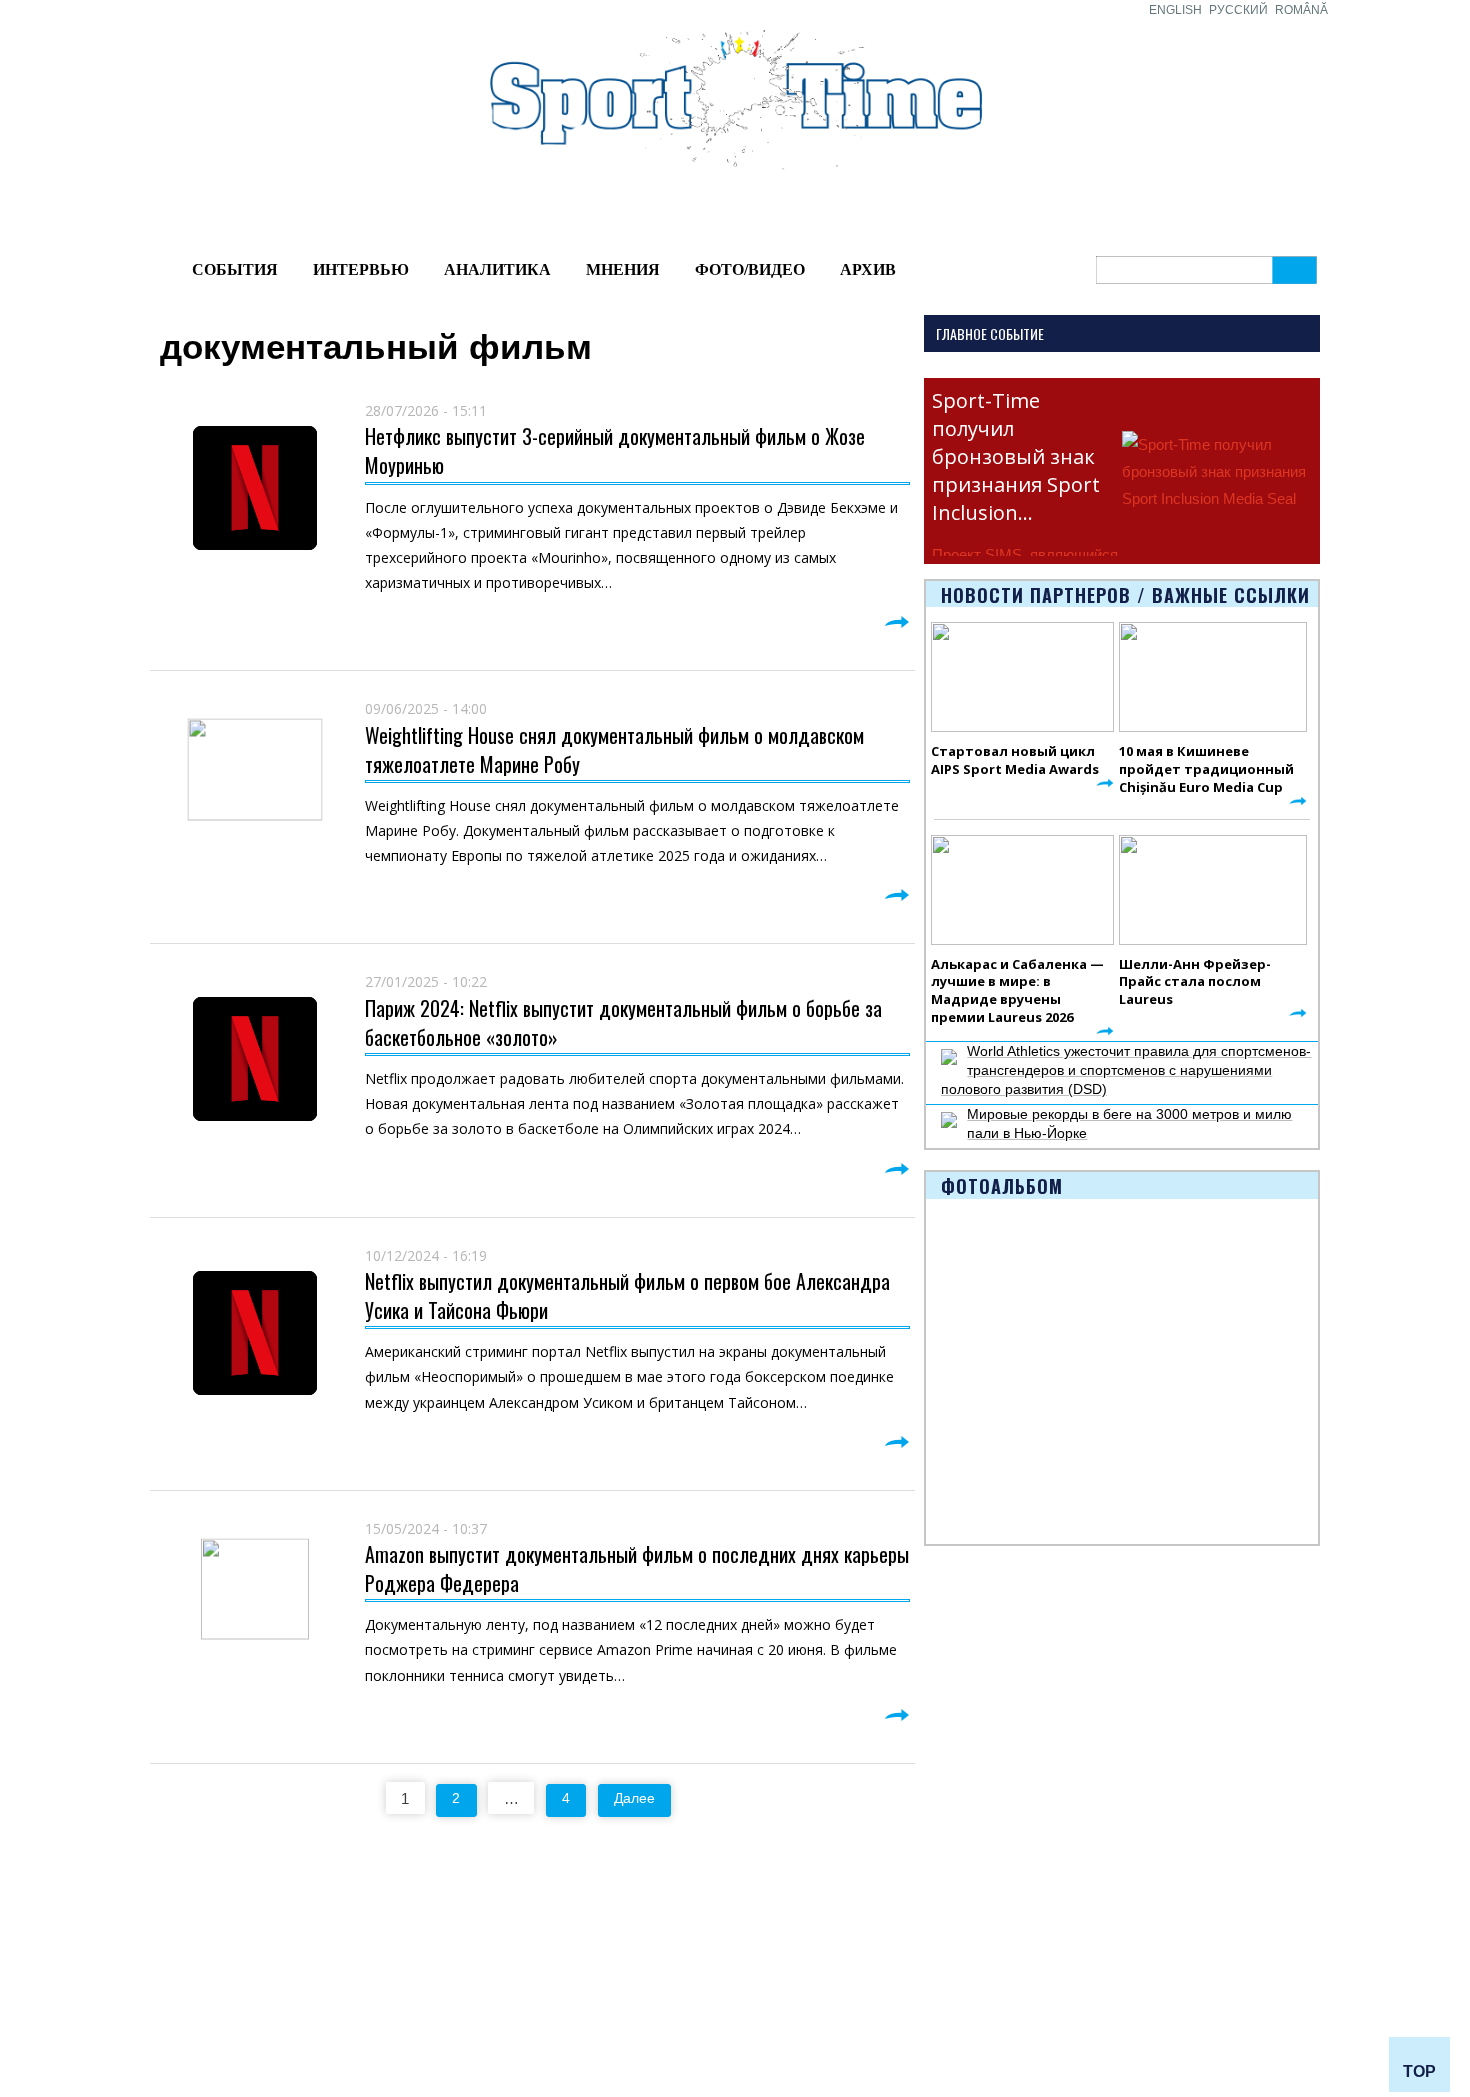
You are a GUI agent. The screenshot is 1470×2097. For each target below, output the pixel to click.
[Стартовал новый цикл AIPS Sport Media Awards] (1022, 677)
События (235, 269)
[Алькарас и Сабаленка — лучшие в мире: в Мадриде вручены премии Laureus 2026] (1022, 890)
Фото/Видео (750, 269)
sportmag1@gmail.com (1253, 1936)
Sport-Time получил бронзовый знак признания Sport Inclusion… (1016, 456)
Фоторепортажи (787, 1933)
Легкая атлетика (938, 1933)
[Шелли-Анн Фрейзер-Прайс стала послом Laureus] (1213, 890)
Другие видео (779, 1979)
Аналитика (497, 269)
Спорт (605, 1956)
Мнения (623, 269)
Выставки (165, 1997)
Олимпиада (173, 1933)
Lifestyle (311, 1997)
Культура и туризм (194, 2043)
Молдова (314, 1933)
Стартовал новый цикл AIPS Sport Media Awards (1015, 760)
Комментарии (330, 2043)
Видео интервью (789, 1956)
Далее (634, 1798)
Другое (307, 2020)
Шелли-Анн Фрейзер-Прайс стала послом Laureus (1195, 982)
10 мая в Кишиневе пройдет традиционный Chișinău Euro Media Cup (1206, 769)
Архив (868, 269)
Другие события (187, 2020)
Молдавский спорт (495, 1933)
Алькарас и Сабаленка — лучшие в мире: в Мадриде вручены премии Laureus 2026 (1017, 991)
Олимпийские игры (947, 1956)
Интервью (361, 269)
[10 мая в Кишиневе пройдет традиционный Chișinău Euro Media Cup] (1213, 677)
